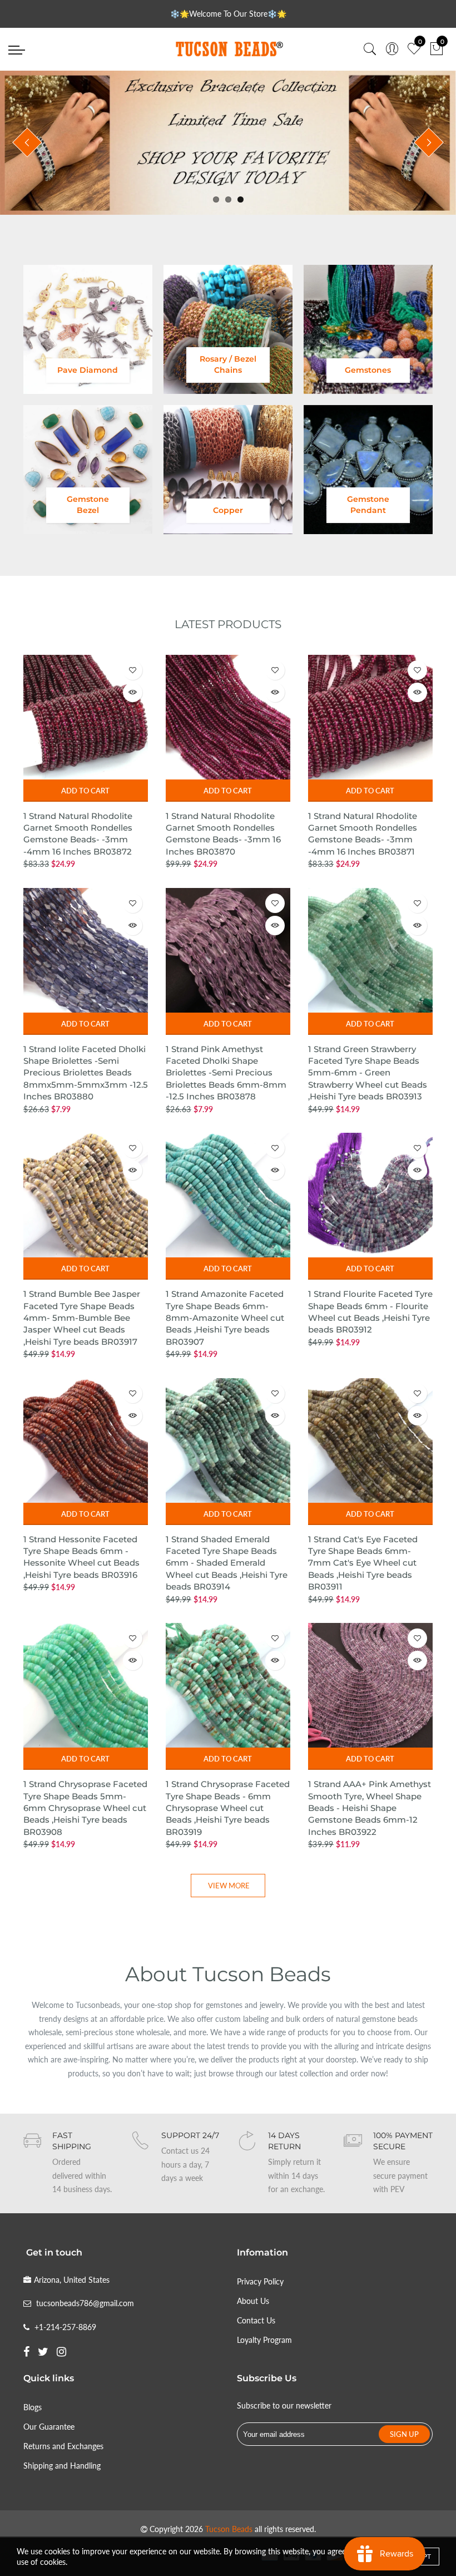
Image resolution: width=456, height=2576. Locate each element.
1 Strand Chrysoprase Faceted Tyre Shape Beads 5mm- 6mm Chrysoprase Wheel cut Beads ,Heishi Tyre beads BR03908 (85, 1808)
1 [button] (216, 199)
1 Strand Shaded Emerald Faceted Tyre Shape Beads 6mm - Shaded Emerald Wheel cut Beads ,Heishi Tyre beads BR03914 (227, 1563)
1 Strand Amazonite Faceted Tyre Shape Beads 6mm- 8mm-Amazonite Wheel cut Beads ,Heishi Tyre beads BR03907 (225, 1318)
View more (229, 1886)
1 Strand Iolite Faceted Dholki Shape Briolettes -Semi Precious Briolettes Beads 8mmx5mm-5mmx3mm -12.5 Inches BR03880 (86, 1073)
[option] (228, 143)
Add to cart (85, 791)
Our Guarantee (49, 2427)
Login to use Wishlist (133, 670)
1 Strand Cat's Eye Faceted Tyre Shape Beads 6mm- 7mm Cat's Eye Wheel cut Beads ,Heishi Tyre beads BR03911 (363, 1563)
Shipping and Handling (62, 2466)
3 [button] (241, 199)
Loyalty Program (264, 2340)
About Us (253, 2301)
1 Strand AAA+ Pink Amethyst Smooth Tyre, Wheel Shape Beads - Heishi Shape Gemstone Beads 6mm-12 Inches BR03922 (370, 1808)
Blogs (33, 2407)
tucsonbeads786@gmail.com (85, 2303)
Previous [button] (27, 142)
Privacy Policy (260, 2281)
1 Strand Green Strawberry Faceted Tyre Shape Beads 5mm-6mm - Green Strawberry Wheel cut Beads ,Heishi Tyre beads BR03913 (368, 1073)
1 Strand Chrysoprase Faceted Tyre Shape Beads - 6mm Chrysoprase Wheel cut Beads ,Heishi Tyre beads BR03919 (228, 1808)
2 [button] (228, 199)
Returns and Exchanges (63, 2446)
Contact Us (256, 2320)
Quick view (133, 692)
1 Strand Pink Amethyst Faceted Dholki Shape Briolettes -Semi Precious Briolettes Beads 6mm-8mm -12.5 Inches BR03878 (226, 1073)
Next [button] (429, 142)
